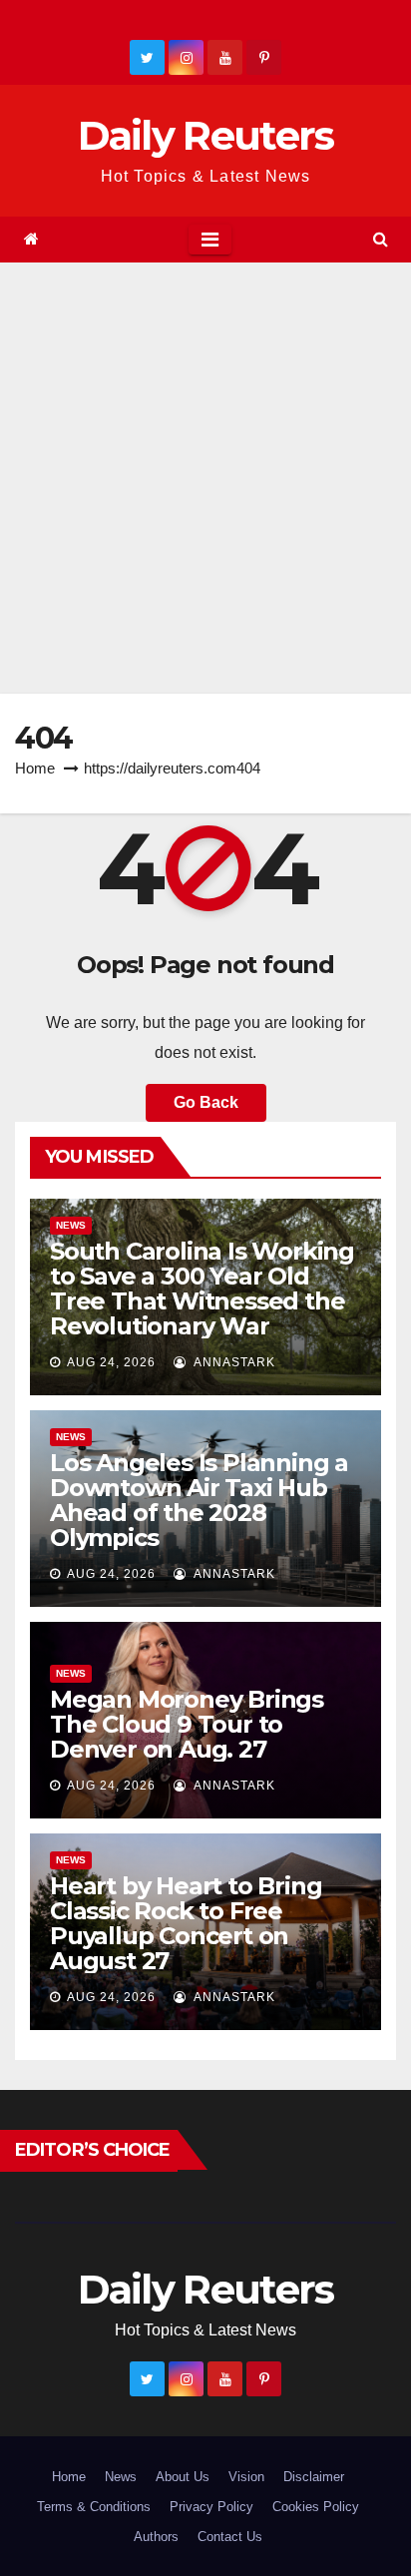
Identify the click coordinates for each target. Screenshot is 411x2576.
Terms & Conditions (94, 2507)
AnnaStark (233, 1362)
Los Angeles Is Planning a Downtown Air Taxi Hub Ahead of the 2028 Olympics (199, 1500)
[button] (381, 239)
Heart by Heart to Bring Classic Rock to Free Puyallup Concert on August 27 (186, 1923)
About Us (183, 2477)
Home (35, 768)
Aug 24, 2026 (111, 1362)
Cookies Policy (316, 2507)
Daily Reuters (206, 135)
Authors (156, 2537)
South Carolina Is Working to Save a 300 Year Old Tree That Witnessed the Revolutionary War (202, 1288)
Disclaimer (314, 2477)
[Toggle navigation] (210, 240)
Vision (246, 2477)
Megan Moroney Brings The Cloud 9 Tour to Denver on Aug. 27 (187, 1724)
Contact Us (230, 2537)
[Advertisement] (205, 478)
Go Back (206, 1102)
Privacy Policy (211, 2507)
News (71, 1225)
